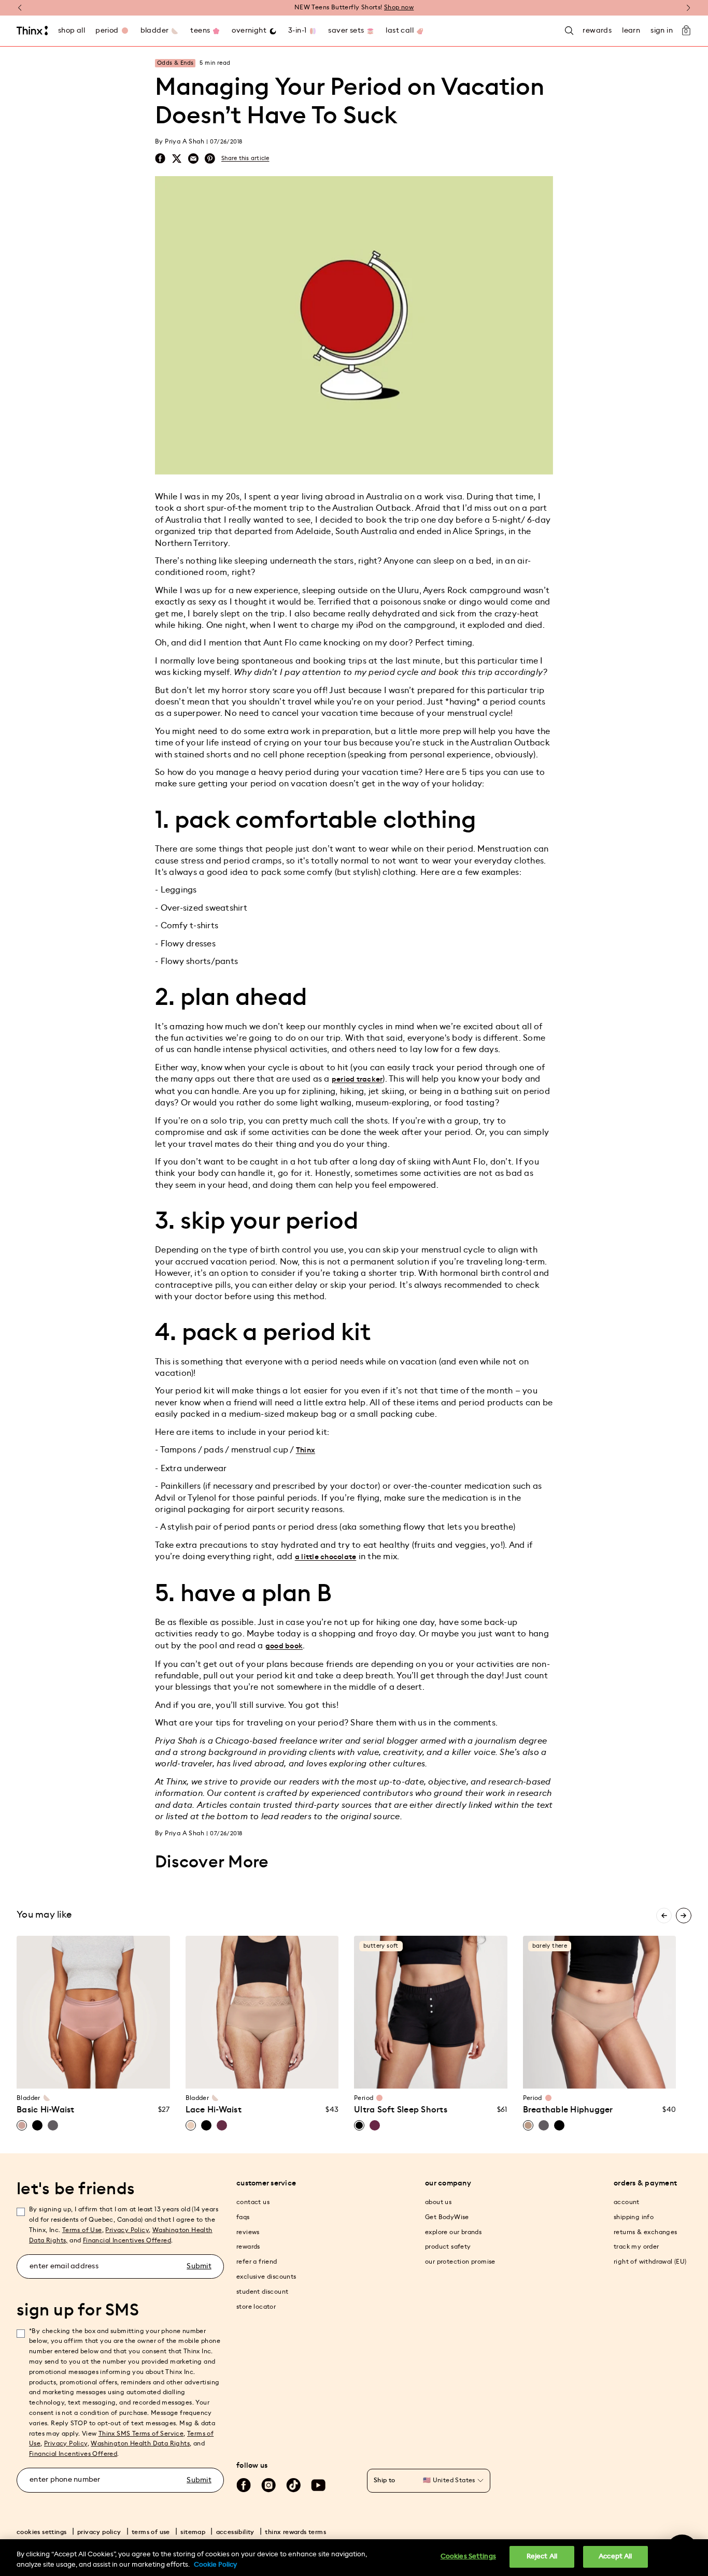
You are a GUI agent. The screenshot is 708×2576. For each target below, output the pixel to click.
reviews (248, 2232)
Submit (199, 2266)
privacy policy (99, 2532)
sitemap (193, 2532)
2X (152, 2055)
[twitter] (177, 159)
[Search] (569, 31)
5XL (272, 2074)
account (627, 2202)
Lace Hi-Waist (214, 2110)
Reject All (542, 2557)
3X (83, 2074)
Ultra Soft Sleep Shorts (401, 2110)
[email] (193, 159)
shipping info (634, 2217)
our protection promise (460, 2262)
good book (284, 1646)
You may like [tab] (44, 1915)
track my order (636, 2247)
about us (438, 2202)
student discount (262, 2292)
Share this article (245, 158)
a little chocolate (326, 1557)
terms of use (151, 2532)
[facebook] (160, 159)
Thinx (306, 1450)
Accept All (615, 2557)
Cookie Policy (215, 2565)
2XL (301, 2055)
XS (34, 2055)
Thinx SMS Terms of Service (141, 2434)
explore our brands (453, 2232)
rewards (248, 2247)
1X (132, 2055)
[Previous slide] (664, 1916)
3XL (321, 2055)
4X (103, 2074)
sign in (662, 31)
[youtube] (318, 2485)
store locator (256, 2307)
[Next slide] (684, 1916)
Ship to (385, 2480)
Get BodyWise (447, 2217)
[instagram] (268, 2485)
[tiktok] (293, 2485)
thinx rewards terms (295, 2532)
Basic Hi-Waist (46, 2110)
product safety (448, 2247)
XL (113, 2055)
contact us (253, 2202)
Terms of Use (82, 2230)
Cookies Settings (468, 2557)
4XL (252, 2074)
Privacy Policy (127, 2230)
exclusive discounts (266, 2277)
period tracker (357, 1080)
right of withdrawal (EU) (650, 2262)
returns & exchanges (646, 2232)
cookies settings (41, 2532)
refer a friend (257, 2262)
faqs (243, 2217)
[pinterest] (210, 159)
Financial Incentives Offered (127, 2240)
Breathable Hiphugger (568, 2110)
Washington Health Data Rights (140, 2443)
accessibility (235, 2532)
